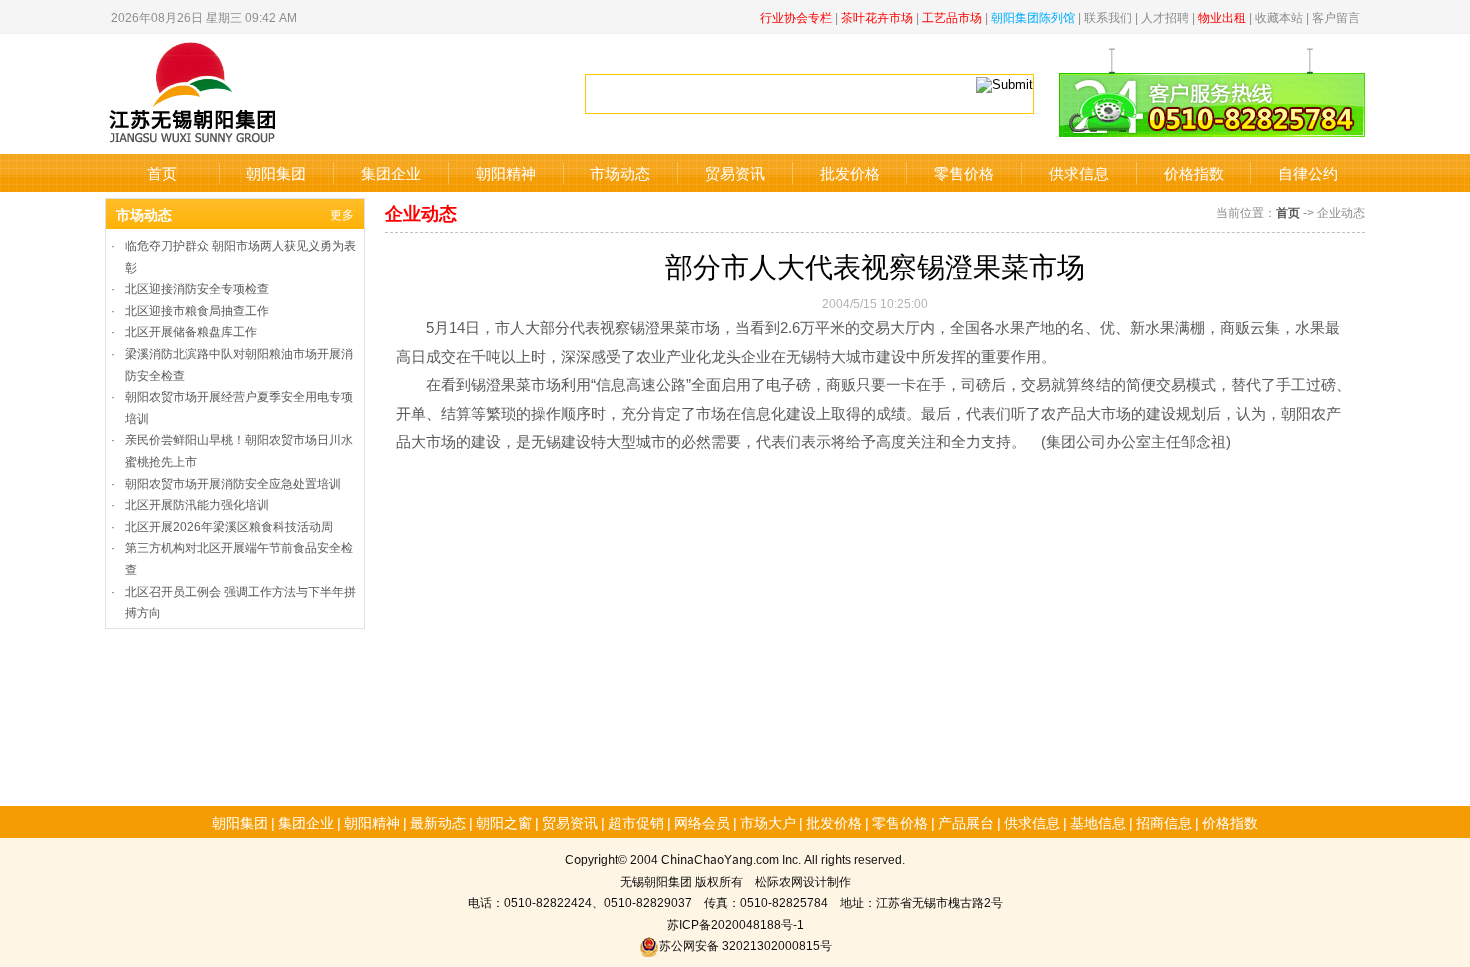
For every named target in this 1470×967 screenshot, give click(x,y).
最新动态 (438, 822)
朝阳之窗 (504, 822)
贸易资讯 (735, 172)
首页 (162, 172)
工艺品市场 (952, 16)
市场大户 (768, 822)
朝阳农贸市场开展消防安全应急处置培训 (233, 482)
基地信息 (1098, 822)
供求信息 (1079, 172)
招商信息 (1164, 822)
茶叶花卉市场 (877, 16)
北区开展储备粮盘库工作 (191, 330)
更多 (342, 213)
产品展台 (966, 822)
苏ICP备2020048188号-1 (735, 923)
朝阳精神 (506, 172)
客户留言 (1336, 16)
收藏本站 (1279, 16)
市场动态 (620, 172)
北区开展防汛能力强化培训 (197, 503)
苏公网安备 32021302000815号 (745, 944)
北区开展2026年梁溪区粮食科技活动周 (229, 525)
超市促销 (636, 822)
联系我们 (1108, 16)
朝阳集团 (276, 172)
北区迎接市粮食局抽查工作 (197, 309)
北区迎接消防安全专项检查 (197, 287)
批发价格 (850, 172)
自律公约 (1308, 172)
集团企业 (391, 172)
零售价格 (964, 172)
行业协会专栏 (796, 16)
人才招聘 (1165, 16)
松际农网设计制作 (803, 880)
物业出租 (1222, 16)
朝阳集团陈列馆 (1033, 16)
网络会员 (702, 822)
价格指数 (1194, 172)
